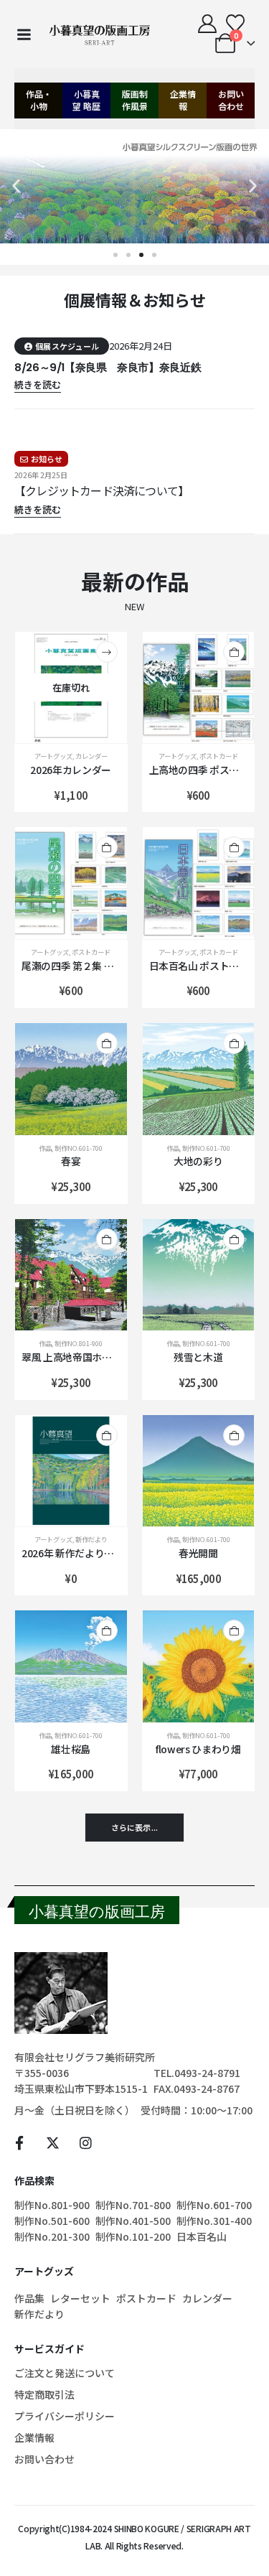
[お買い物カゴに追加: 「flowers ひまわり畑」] (234, 1630)
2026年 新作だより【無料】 (82, 1553)
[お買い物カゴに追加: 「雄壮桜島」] (107, 1630)
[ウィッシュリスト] (236, 24)
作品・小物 (39, 100)
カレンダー (91, 756)
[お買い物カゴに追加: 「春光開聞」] (234, 1435)
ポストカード (219, 756)
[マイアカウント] (208, 24)
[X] (53, 2142)
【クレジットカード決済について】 (102, 490)
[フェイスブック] (19, 2142)
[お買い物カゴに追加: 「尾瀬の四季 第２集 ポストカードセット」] (107, 847)
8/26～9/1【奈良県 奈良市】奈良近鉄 (108, 367)
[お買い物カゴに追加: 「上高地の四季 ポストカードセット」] (234, 652)
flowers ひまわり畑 (198, 1749)
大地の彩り (198, 1161)
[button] (16, 186)
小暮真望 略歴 (86, 100)
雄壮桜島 (71, 1749)
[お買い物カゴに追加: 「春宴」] (107, 1043)
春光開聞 (198, 1553)
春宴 (71, 1161)
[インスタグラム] (86, 2142)
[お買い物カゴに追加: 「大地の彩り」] (234, 1043)
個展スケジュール (67, 346)
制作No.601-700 (79, 1148)
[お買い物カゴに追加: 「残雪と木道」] (234, 1239)
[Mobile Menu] (24, 34)
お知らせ (47, 459)
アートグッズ (53, 756)
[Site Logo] (100, 34)
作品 (45, 1148)
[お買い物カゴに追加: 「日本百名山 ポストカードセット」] (234, 847)
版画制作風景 (135, 100)
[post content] (71, 688)
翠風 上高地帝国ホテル (71, 1357)
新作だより (91, 1539)
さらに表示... (134, 1827)
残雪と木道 (198, 1357)
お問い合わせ (231, 100)
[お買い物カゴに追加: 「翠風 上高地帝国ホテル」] (107, 1239)
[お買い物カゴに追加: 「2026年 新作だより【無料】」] (107, 1435)
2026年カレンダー (71, 770)
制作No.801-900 (79, 1343)
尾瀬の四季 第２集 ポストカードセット (107, 966)
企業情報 (183, 100)
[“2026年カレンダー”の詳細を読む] (107, 652)
